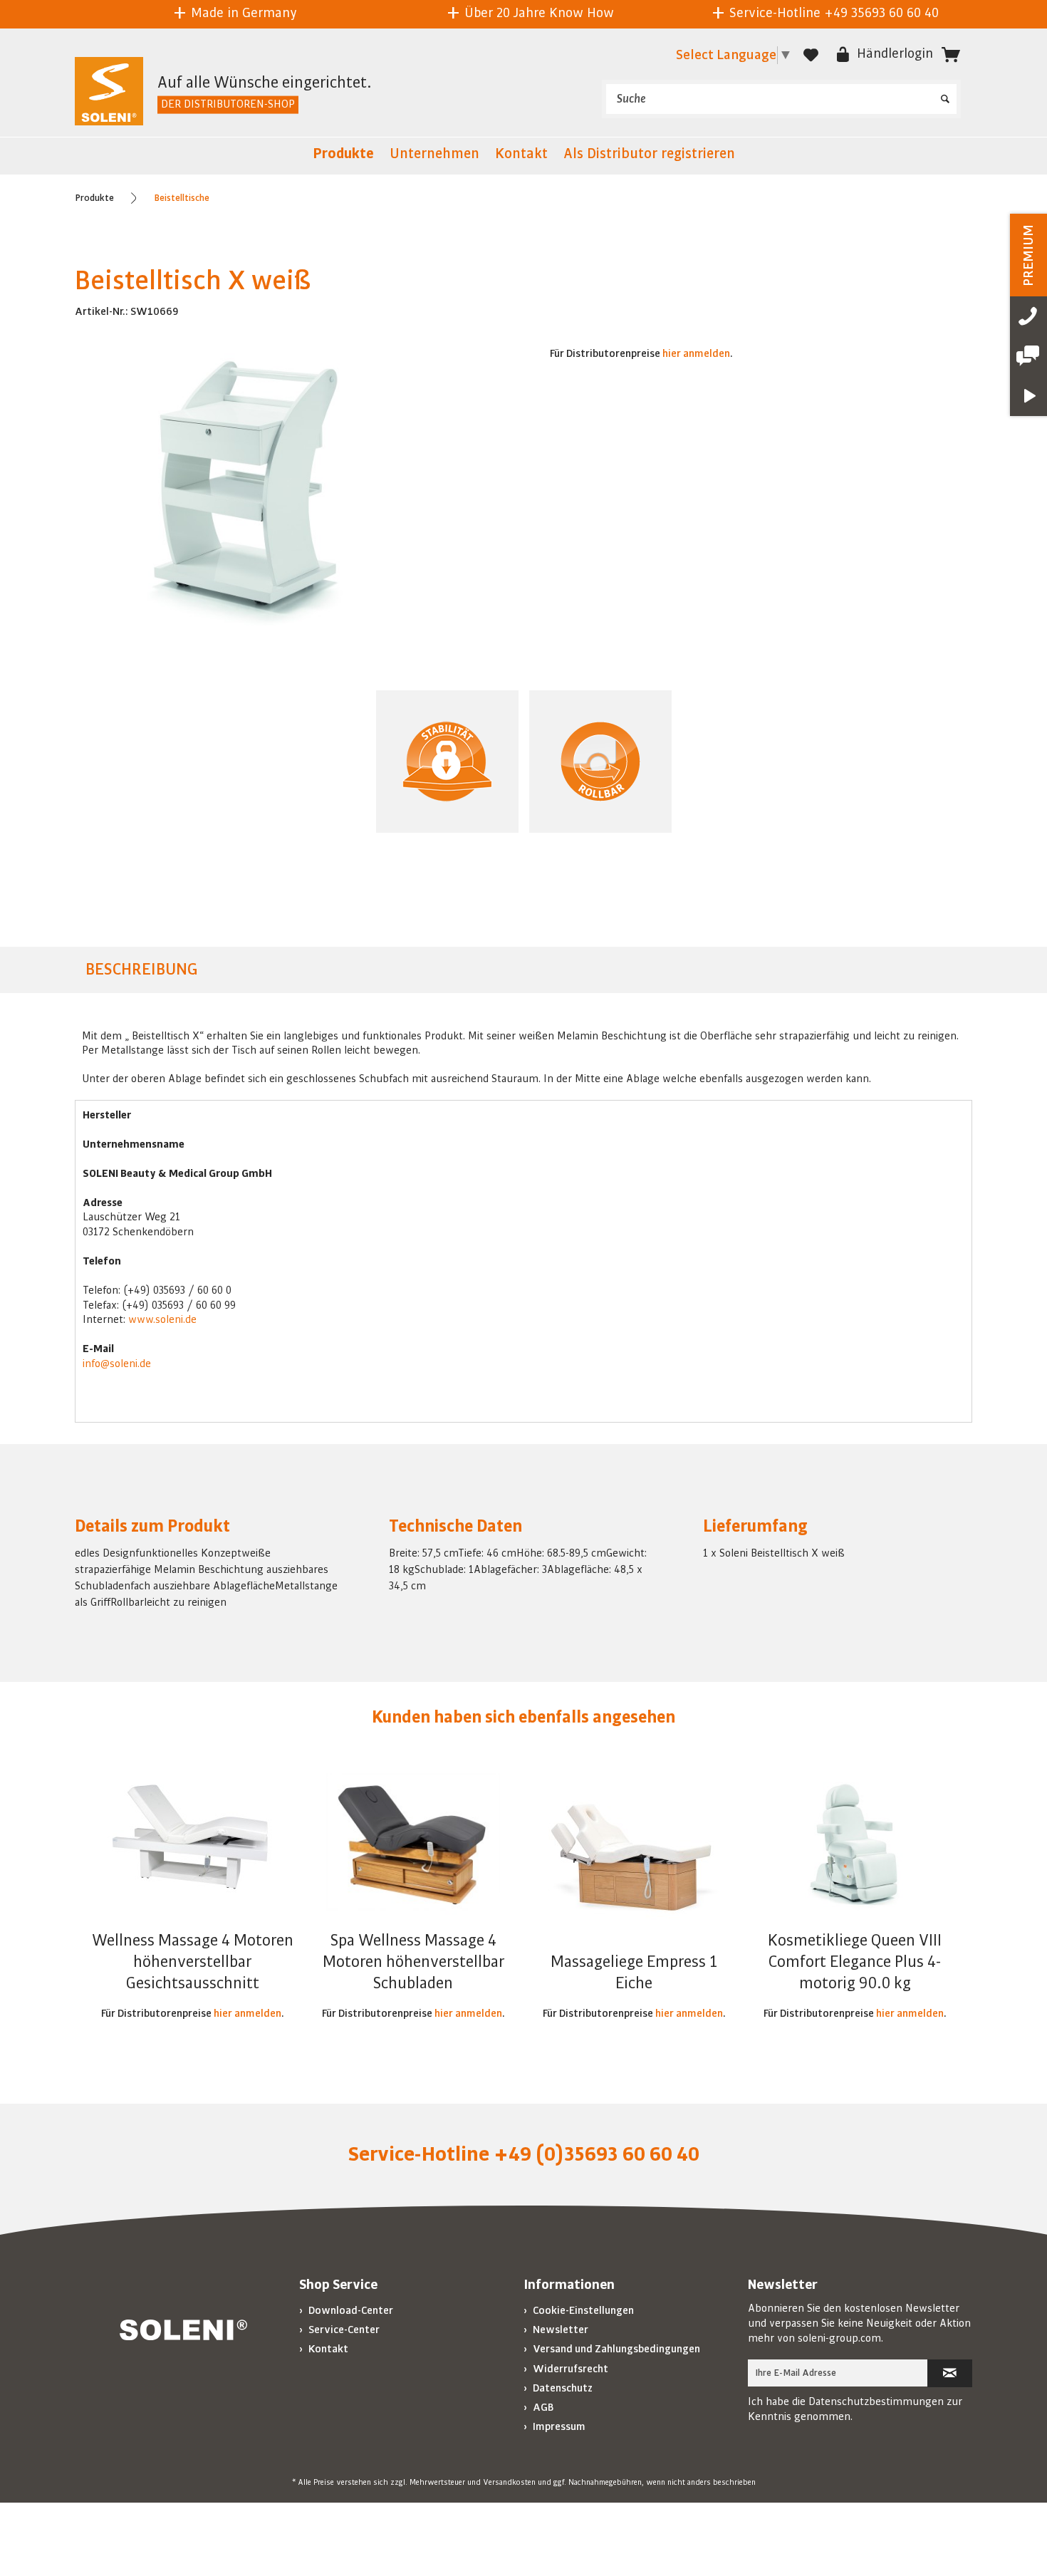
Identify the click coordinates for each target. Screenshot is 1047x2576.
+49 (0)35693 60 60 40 (597, 2154)
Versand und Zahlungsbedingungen (615, 2349)
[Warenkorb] (951, 55)
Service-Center (343, 2330)
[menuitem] (781, 99)
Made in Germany (242, 13)
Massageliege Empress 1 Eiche (634, 1973)
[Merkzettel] (811, 55)
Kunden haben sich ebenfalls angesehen (523, 1717)
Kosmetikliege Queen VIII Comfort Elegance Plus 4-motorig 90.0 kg (855, 1962)
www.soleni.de (162, 1319)
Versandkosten (509, 2483)
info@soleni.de (117, 1364)
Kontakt (327, 2349)
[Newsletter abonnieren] (950, 2373)
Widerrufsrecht (569, 2369)
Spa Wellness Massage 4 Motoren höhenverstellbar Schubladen (413, 1962)
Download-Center (350, 2310)
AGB (542, 2407)
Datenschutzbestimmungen (876, 2401)
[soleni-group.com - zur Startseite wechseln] (109, 93)
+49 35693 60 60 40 (881, 13)
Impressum (558, 2426)
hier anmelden (696, 353)
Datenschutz (562, 2388)
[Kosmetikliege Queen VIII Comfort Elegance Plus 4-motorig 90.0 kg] (855, 1844)
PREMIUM (1028, 255)
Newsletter (559, 2330)
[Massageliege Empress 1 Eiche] (634, 1866)
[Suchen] (945, 94)
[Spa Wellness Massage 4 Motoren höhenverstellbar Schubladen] (413, 1844)
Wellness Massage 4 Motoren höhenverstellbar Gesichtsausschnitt (193, 1962)
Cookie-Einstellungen (582, 2310)
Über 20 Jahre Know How (537, 13)
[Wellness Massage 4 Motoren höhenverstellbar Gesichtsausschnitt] (192, 1844)
